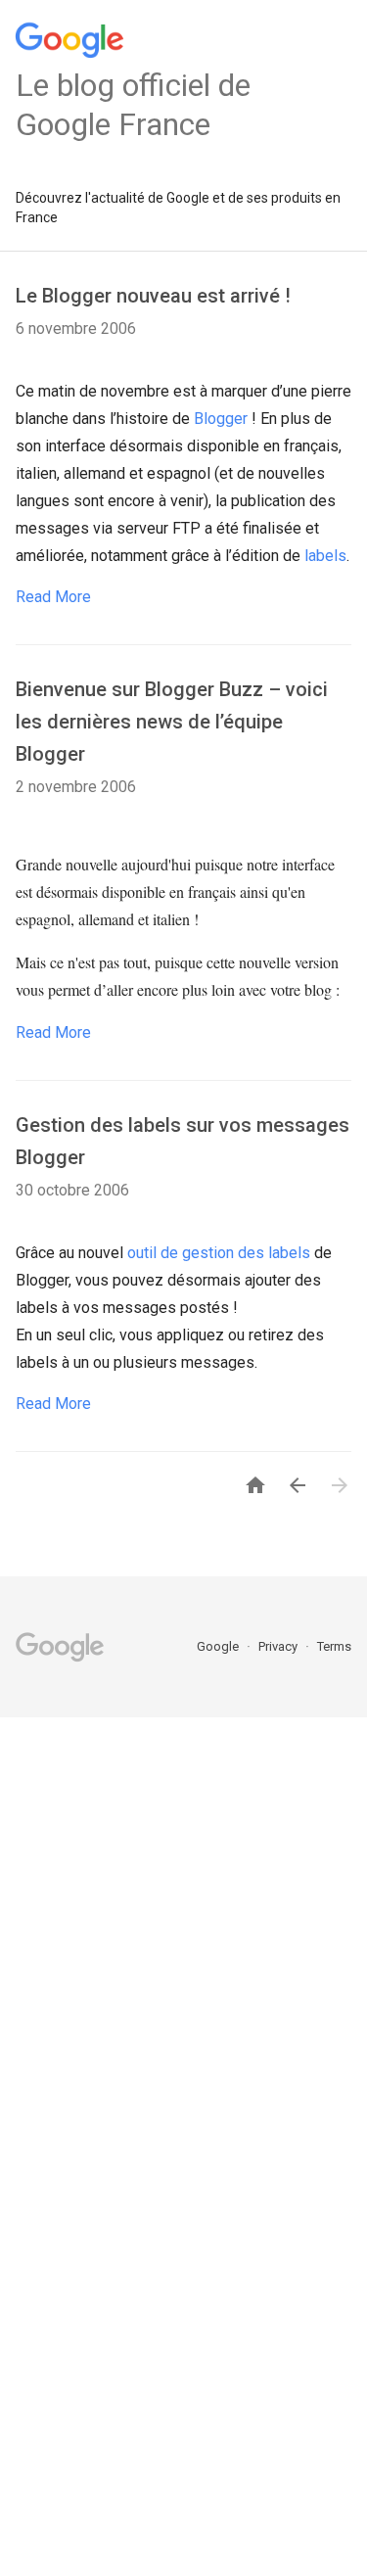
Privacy (279, 1646)
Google (219, 1646)
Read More (53, 597)
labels (325, 556)
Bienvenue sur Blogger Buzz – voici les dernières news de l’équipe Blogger (172, 722)
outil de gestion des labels (219, 1253)
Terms (334, 1646)
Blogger (223, 419)
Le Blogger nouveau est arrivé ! (153, 296)
